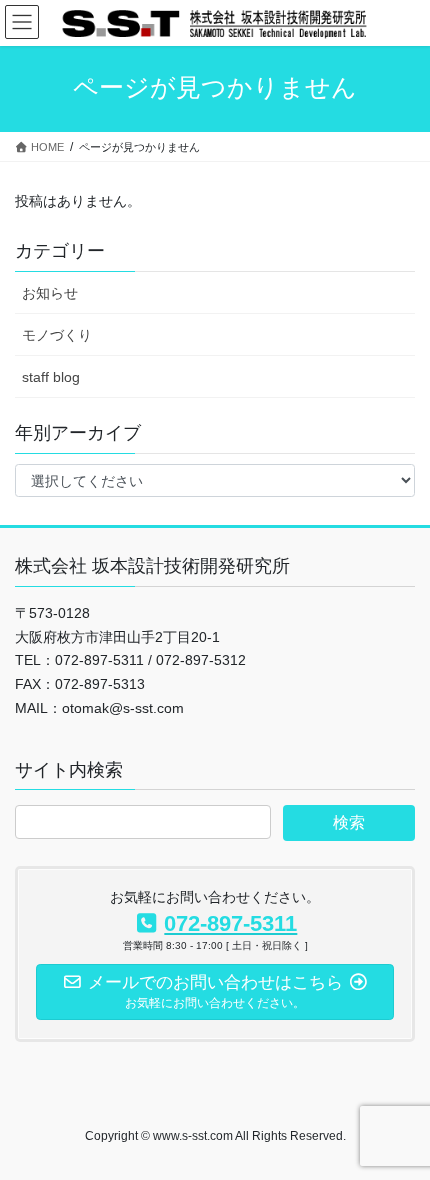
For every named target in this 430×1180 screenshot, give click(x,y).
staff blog (51, 377)
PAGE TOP (399, 1127)
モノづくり (57, 335)
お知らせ (50, 293)
